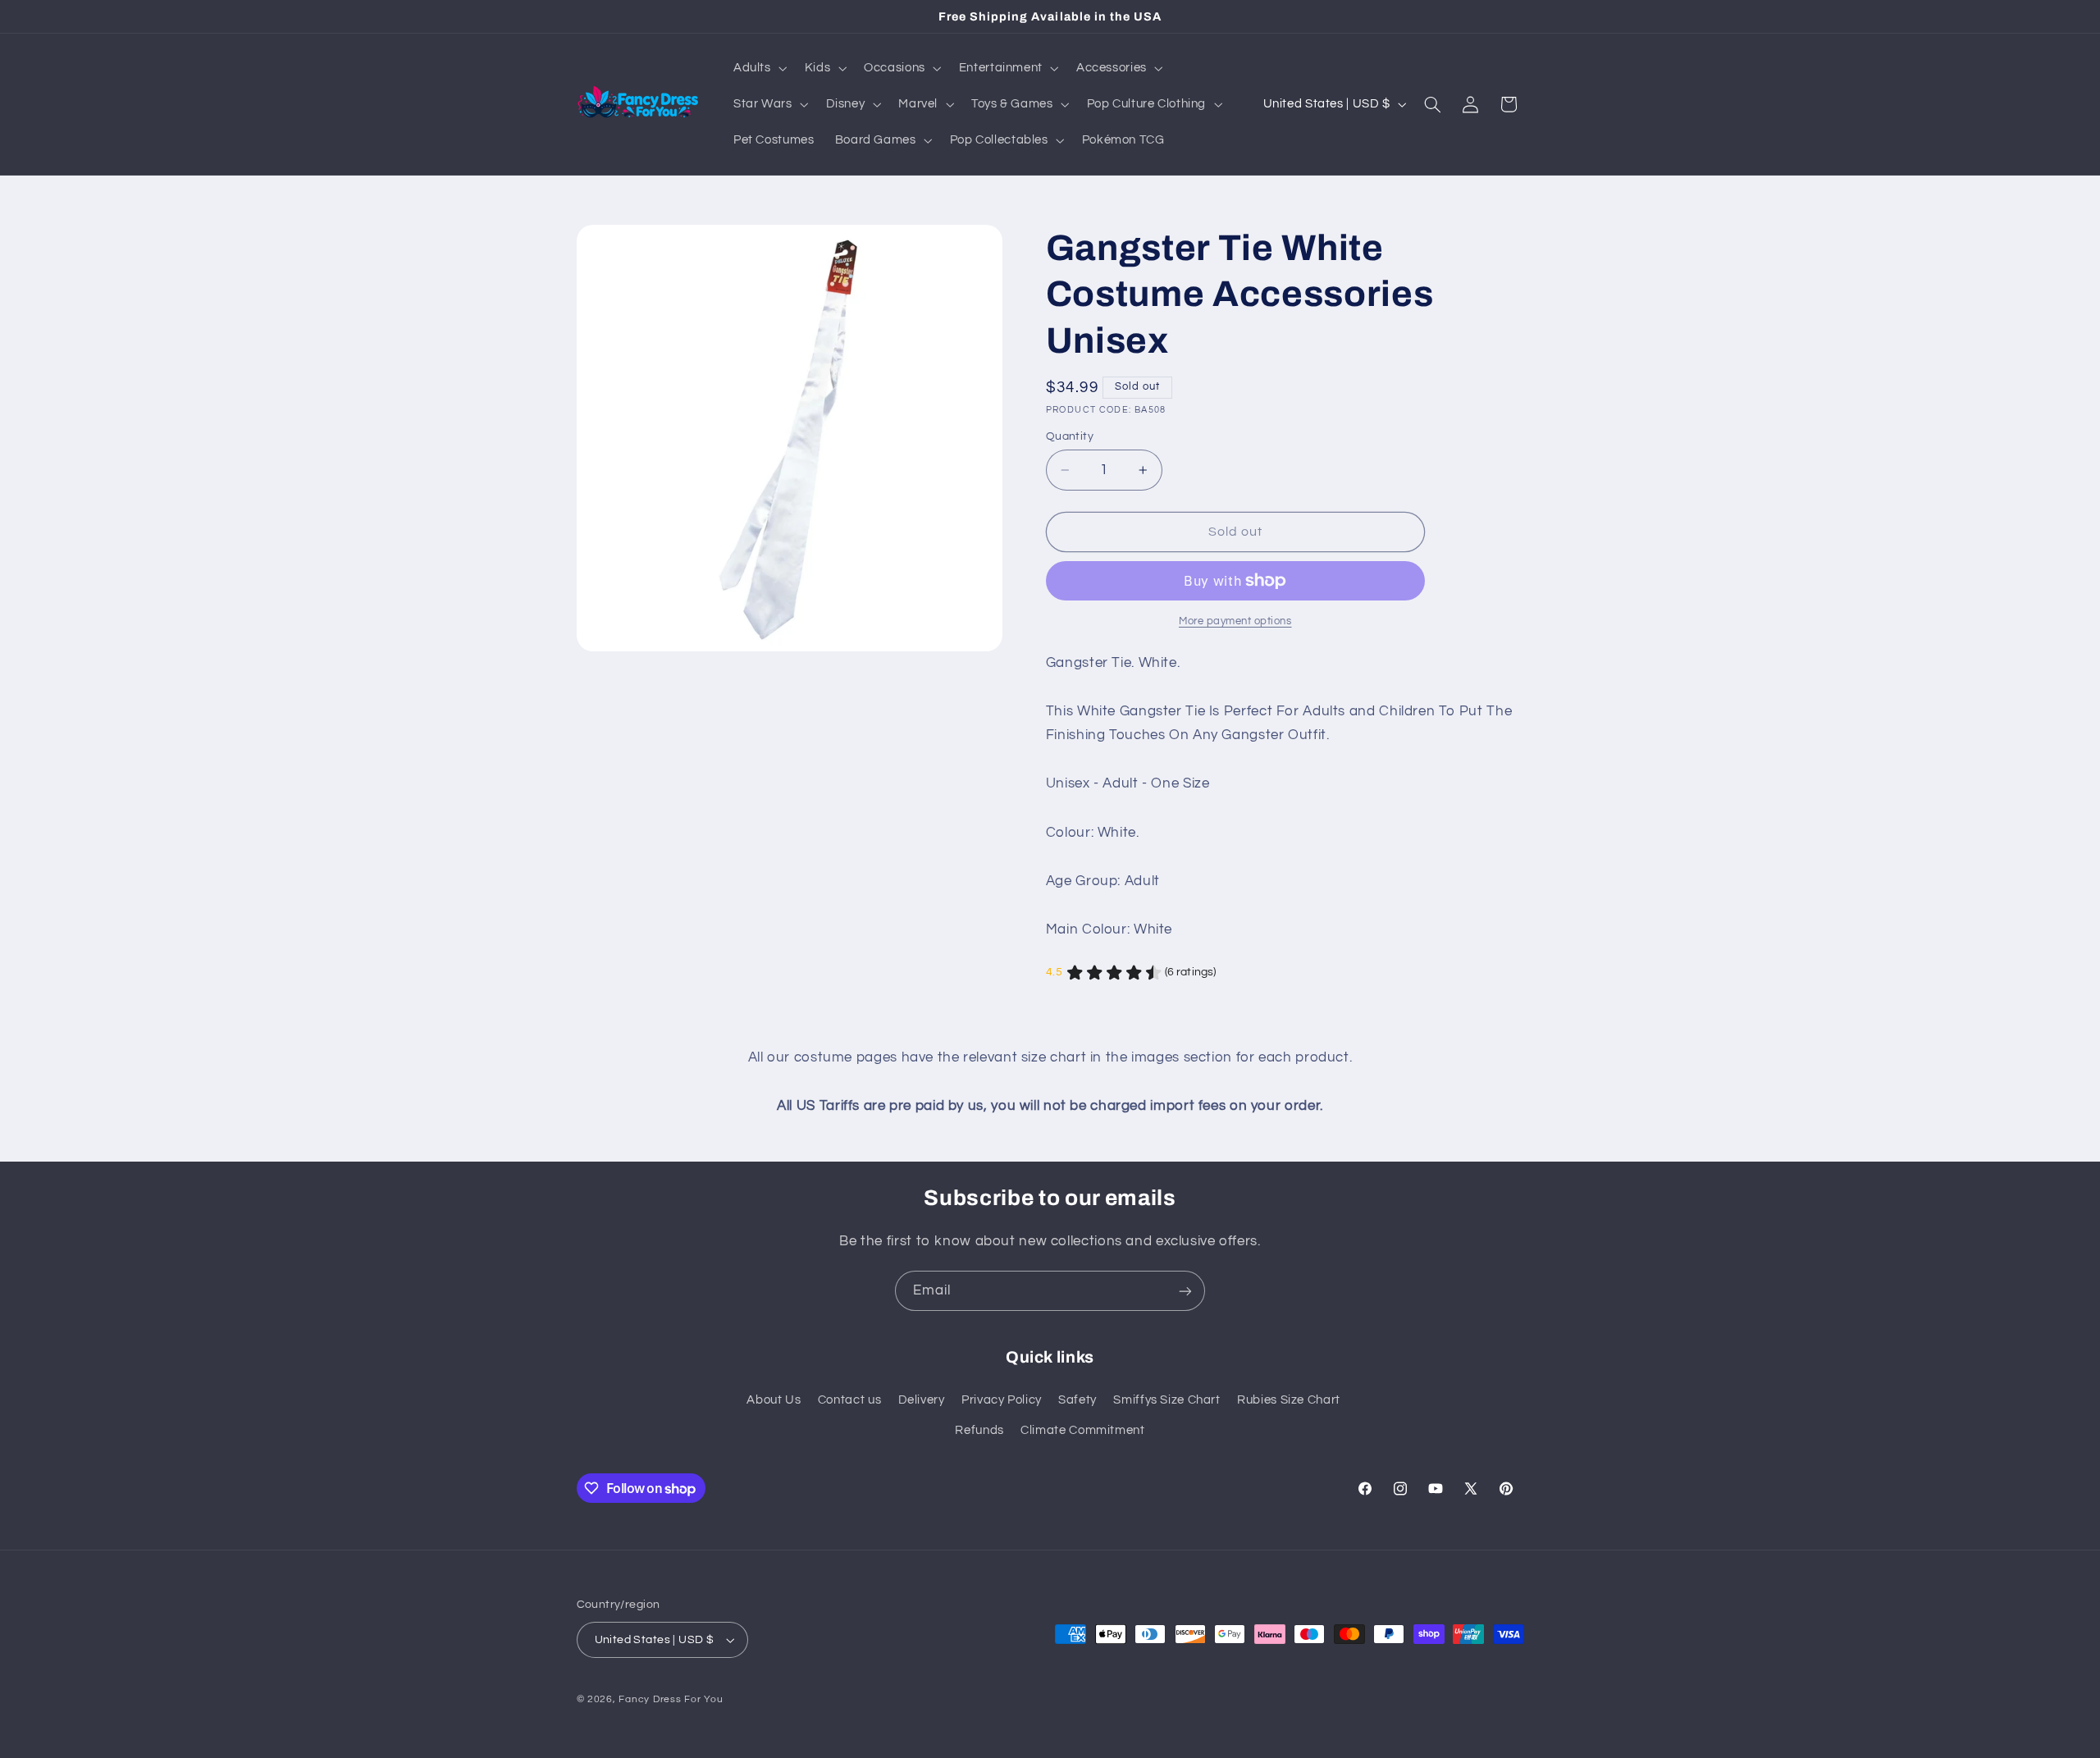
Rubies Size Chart (1289, 1400)
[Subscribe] (1185, 1291)
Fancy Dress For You (671, 1699)
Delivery (922, 1400)
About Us (774, 1400)
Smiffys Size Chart (1166, 1400)
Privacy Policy (1002, 1400)
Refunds (979, 1430)
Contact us (849, 1400)
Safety (1077, 1400)
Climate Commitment (1082, 1430)
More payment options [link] (1235, 621)
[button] (758, 68)
